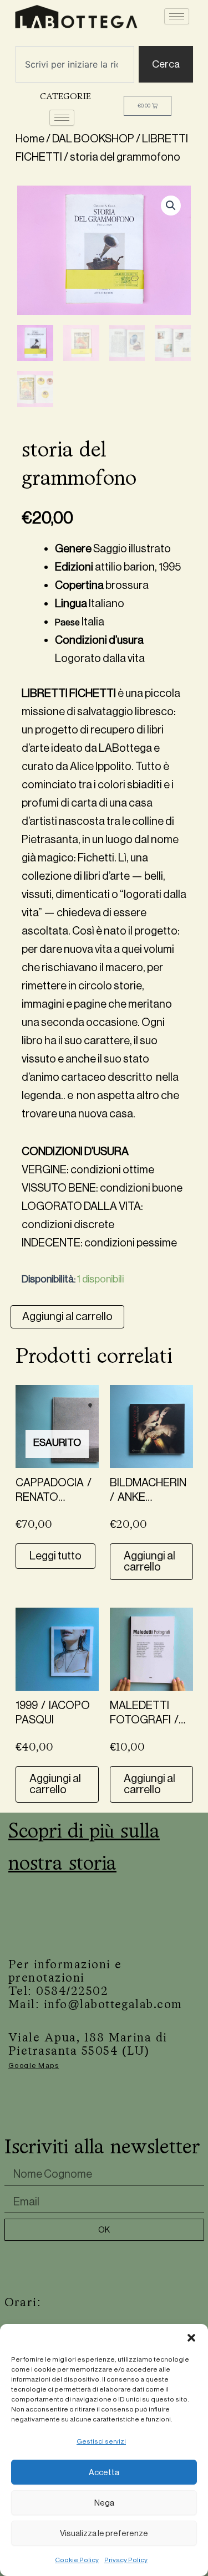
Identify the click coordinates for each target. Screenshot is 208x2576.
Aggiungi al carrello (67, 1317)
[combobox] (75, 64)
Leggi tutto (55, 1556)
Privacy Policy (126, 2560)
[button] (191, 2338)
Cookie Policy (77, 2560)
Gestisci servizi (101, 2441)
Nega (104, 2503)
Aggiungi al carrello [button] (149, 1561)
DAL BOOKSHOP (93, 139)
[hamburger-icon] (177, 16)
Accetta (104, 2472)
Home (30, 139)
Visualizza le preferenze (104, 2533)
